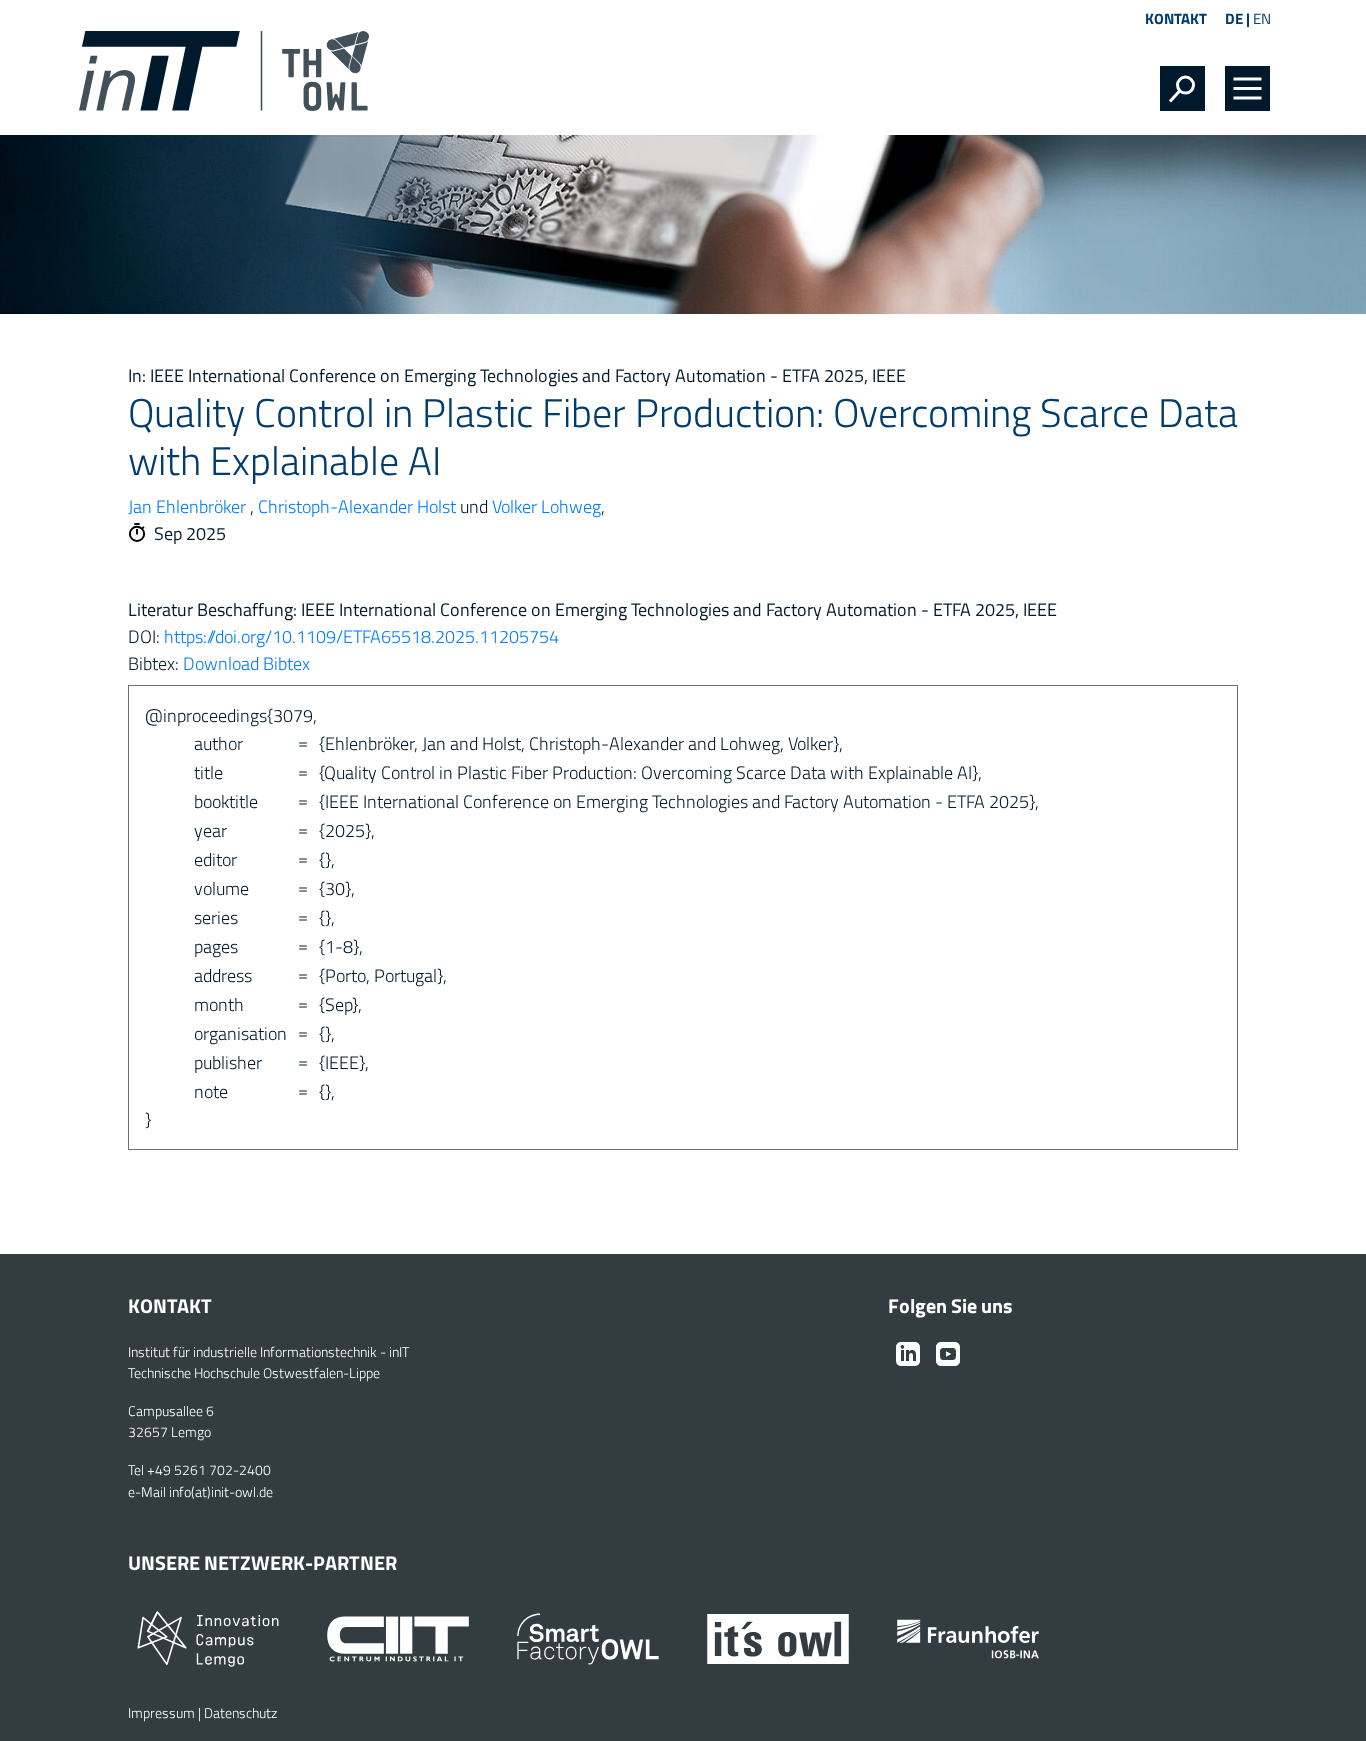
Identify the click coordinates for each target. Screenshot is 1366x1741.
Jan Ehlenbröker (187, 506)
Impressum (161, 1713)
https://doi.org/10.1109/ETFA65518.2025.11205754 (361, 636)
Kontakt (1176, 18)
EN (1262, 18)
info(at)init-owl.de (221, 1492)
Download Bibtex (246, 663)
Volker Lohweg (546, 506)
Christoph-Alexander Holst (357, 506)
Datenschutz (240, 1713)
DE (1234, 18)
